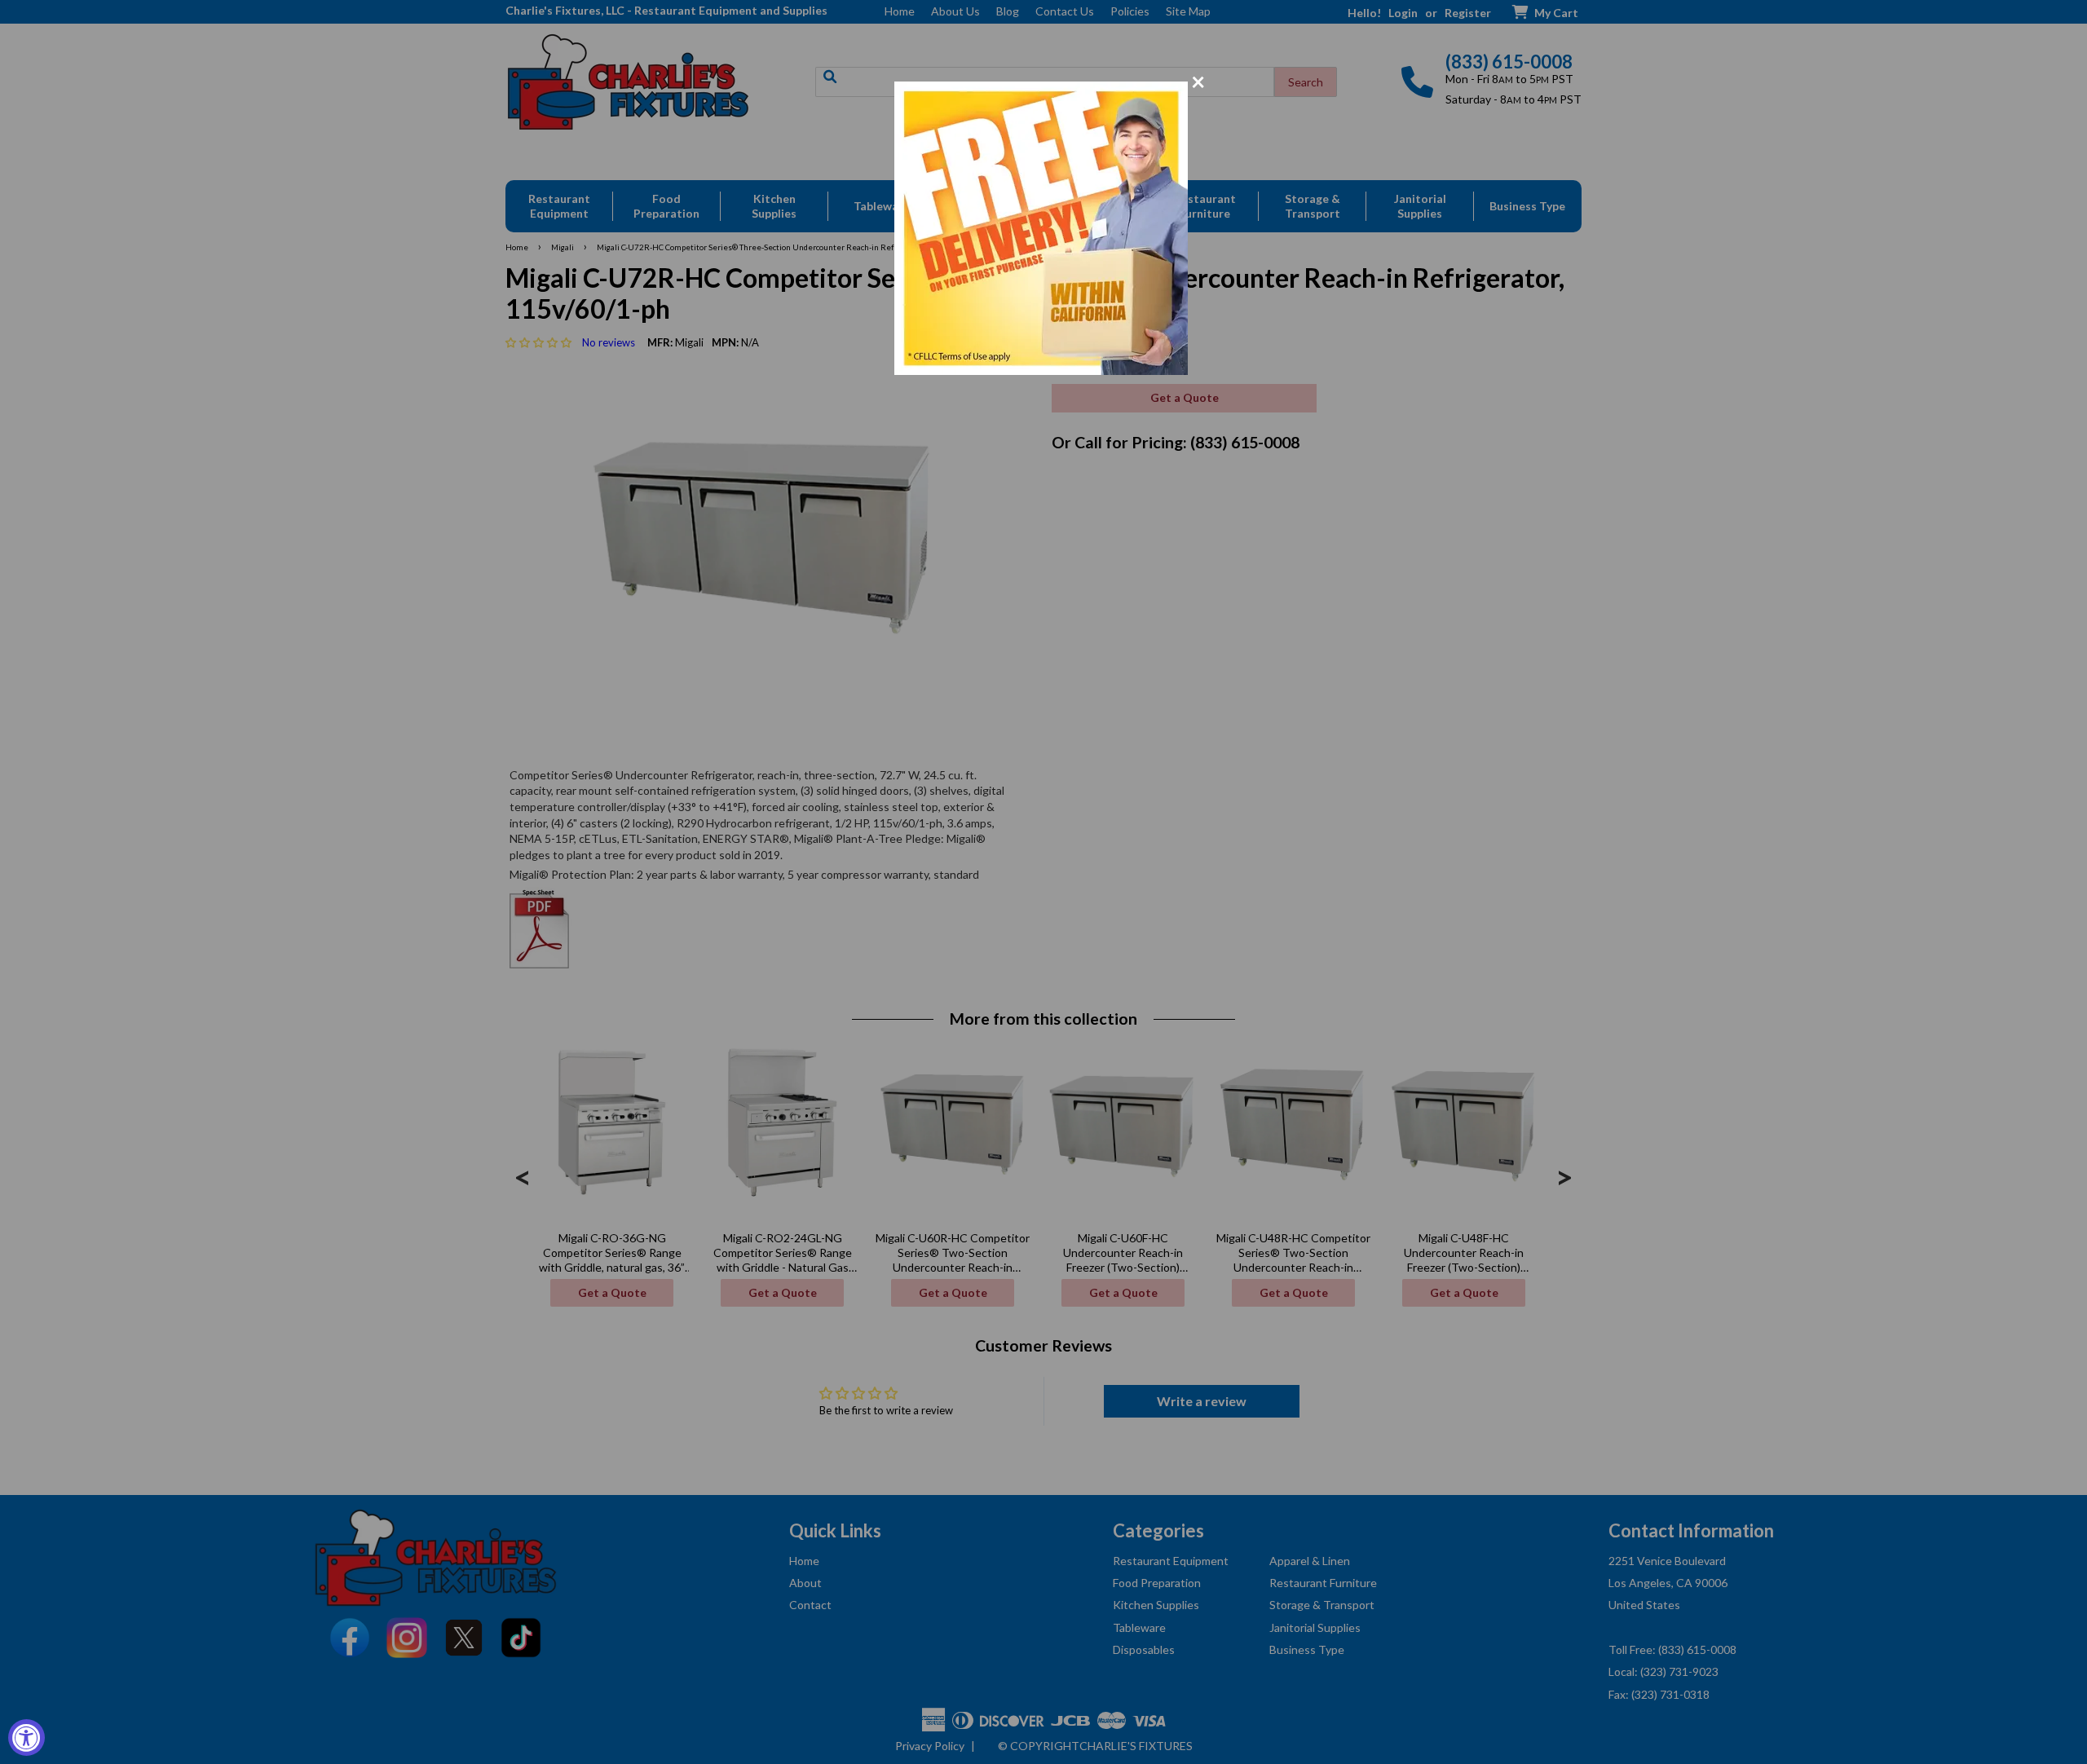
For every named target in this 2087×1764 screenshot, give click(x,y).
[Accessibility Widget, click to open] (26, 1738)
